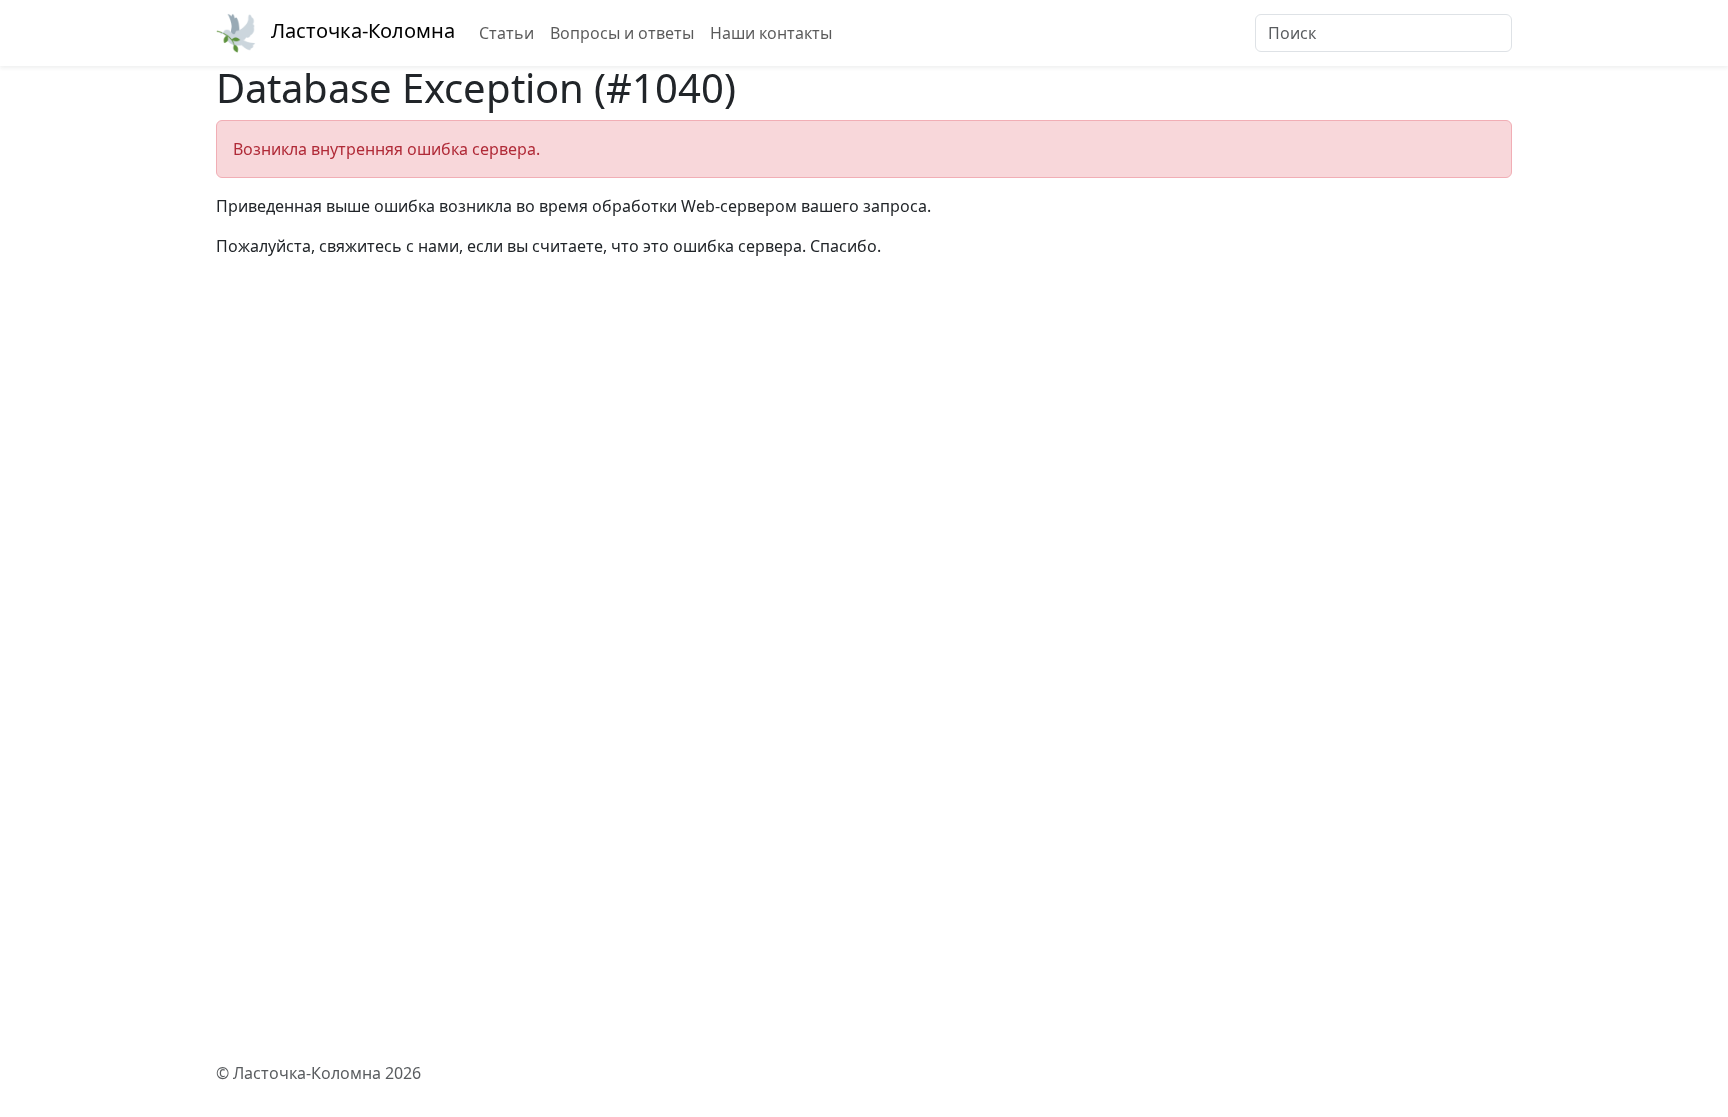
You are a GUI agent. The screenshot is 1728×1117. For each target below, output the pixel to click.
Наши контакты (771, 33)
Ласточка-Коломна (363, 30)
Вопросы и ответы (622, 33)
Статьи (506, 33)
